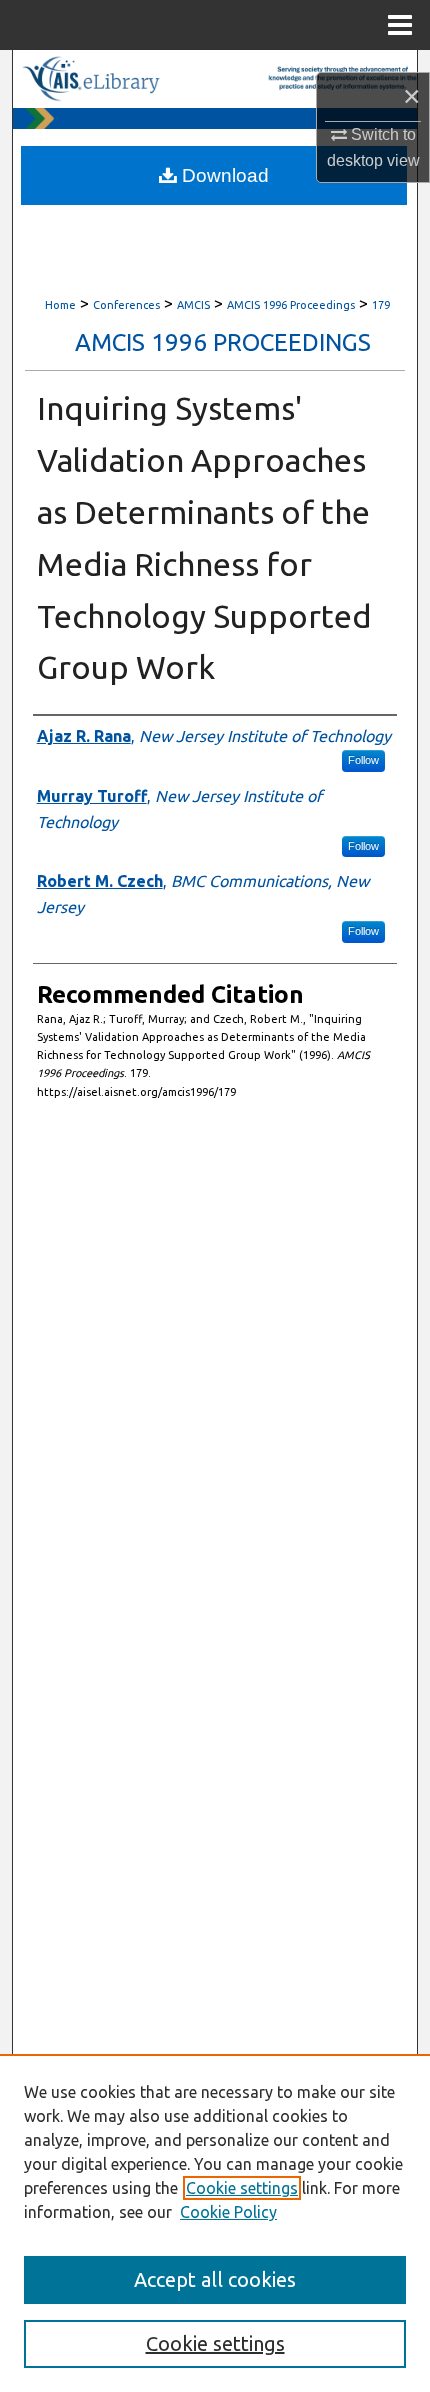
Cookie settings (242, 2188)
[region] (215, 2223)
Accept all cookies (215, 2279)
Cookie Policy (228, 2212)
